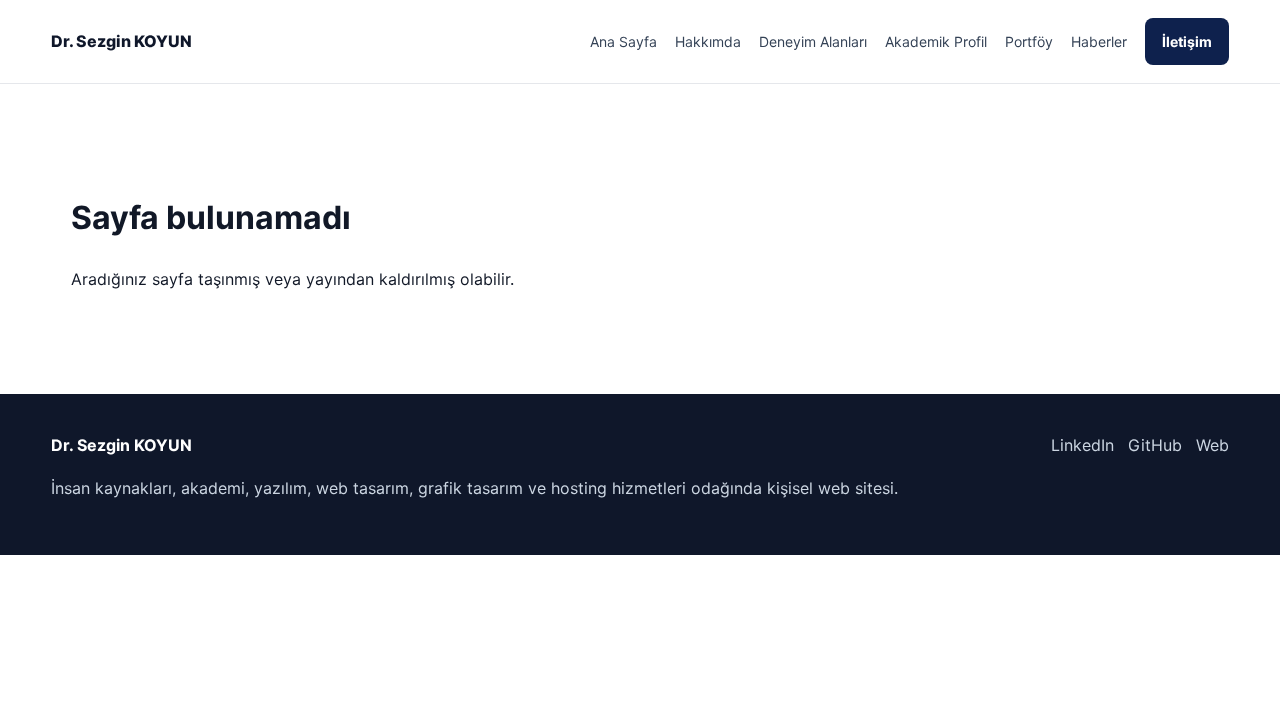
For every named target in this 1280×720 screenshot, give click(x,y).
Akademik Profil (936, 41)
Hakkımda (708, 41)
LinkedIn (1082, 445)
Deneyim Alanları (813, 41)
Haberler (1099, 41)
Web (1212, 445)
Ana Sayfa (623, 41)
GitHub (1155, 445)
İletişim (1187, 41)
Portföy (1029, 41)
